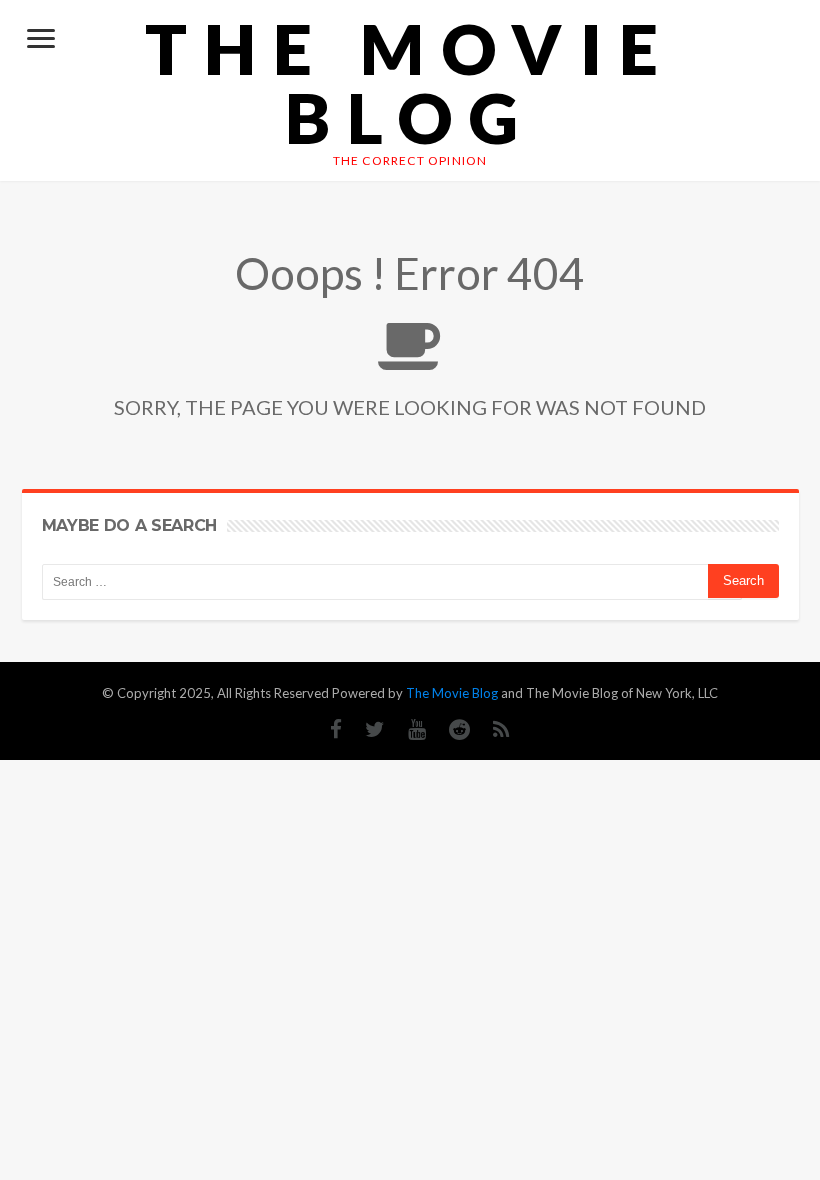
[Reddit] (449, 729)
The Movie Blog (410, 83)
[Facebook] (326, 729)
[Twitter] (365, 729)
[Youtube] (407, 729)
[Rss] (491, 729)
